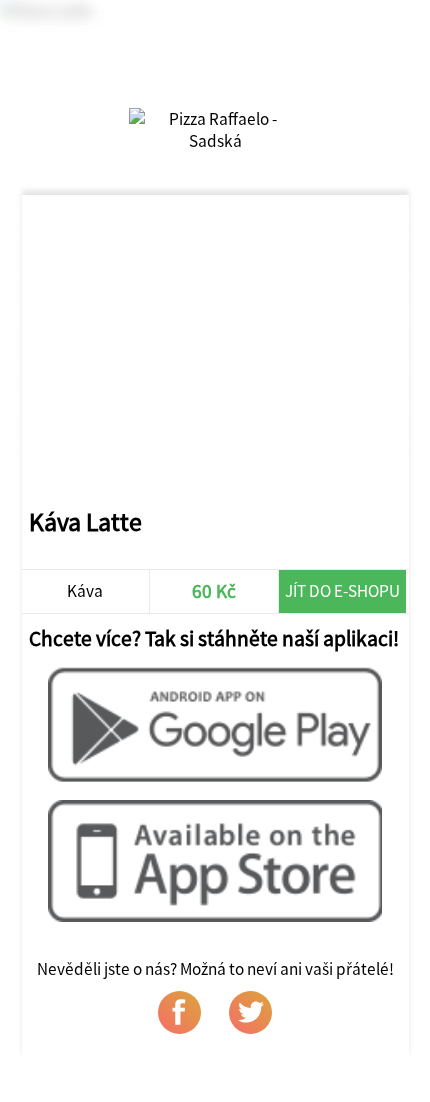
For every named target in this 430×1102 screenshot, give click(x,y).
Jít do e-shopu (342, 591)
